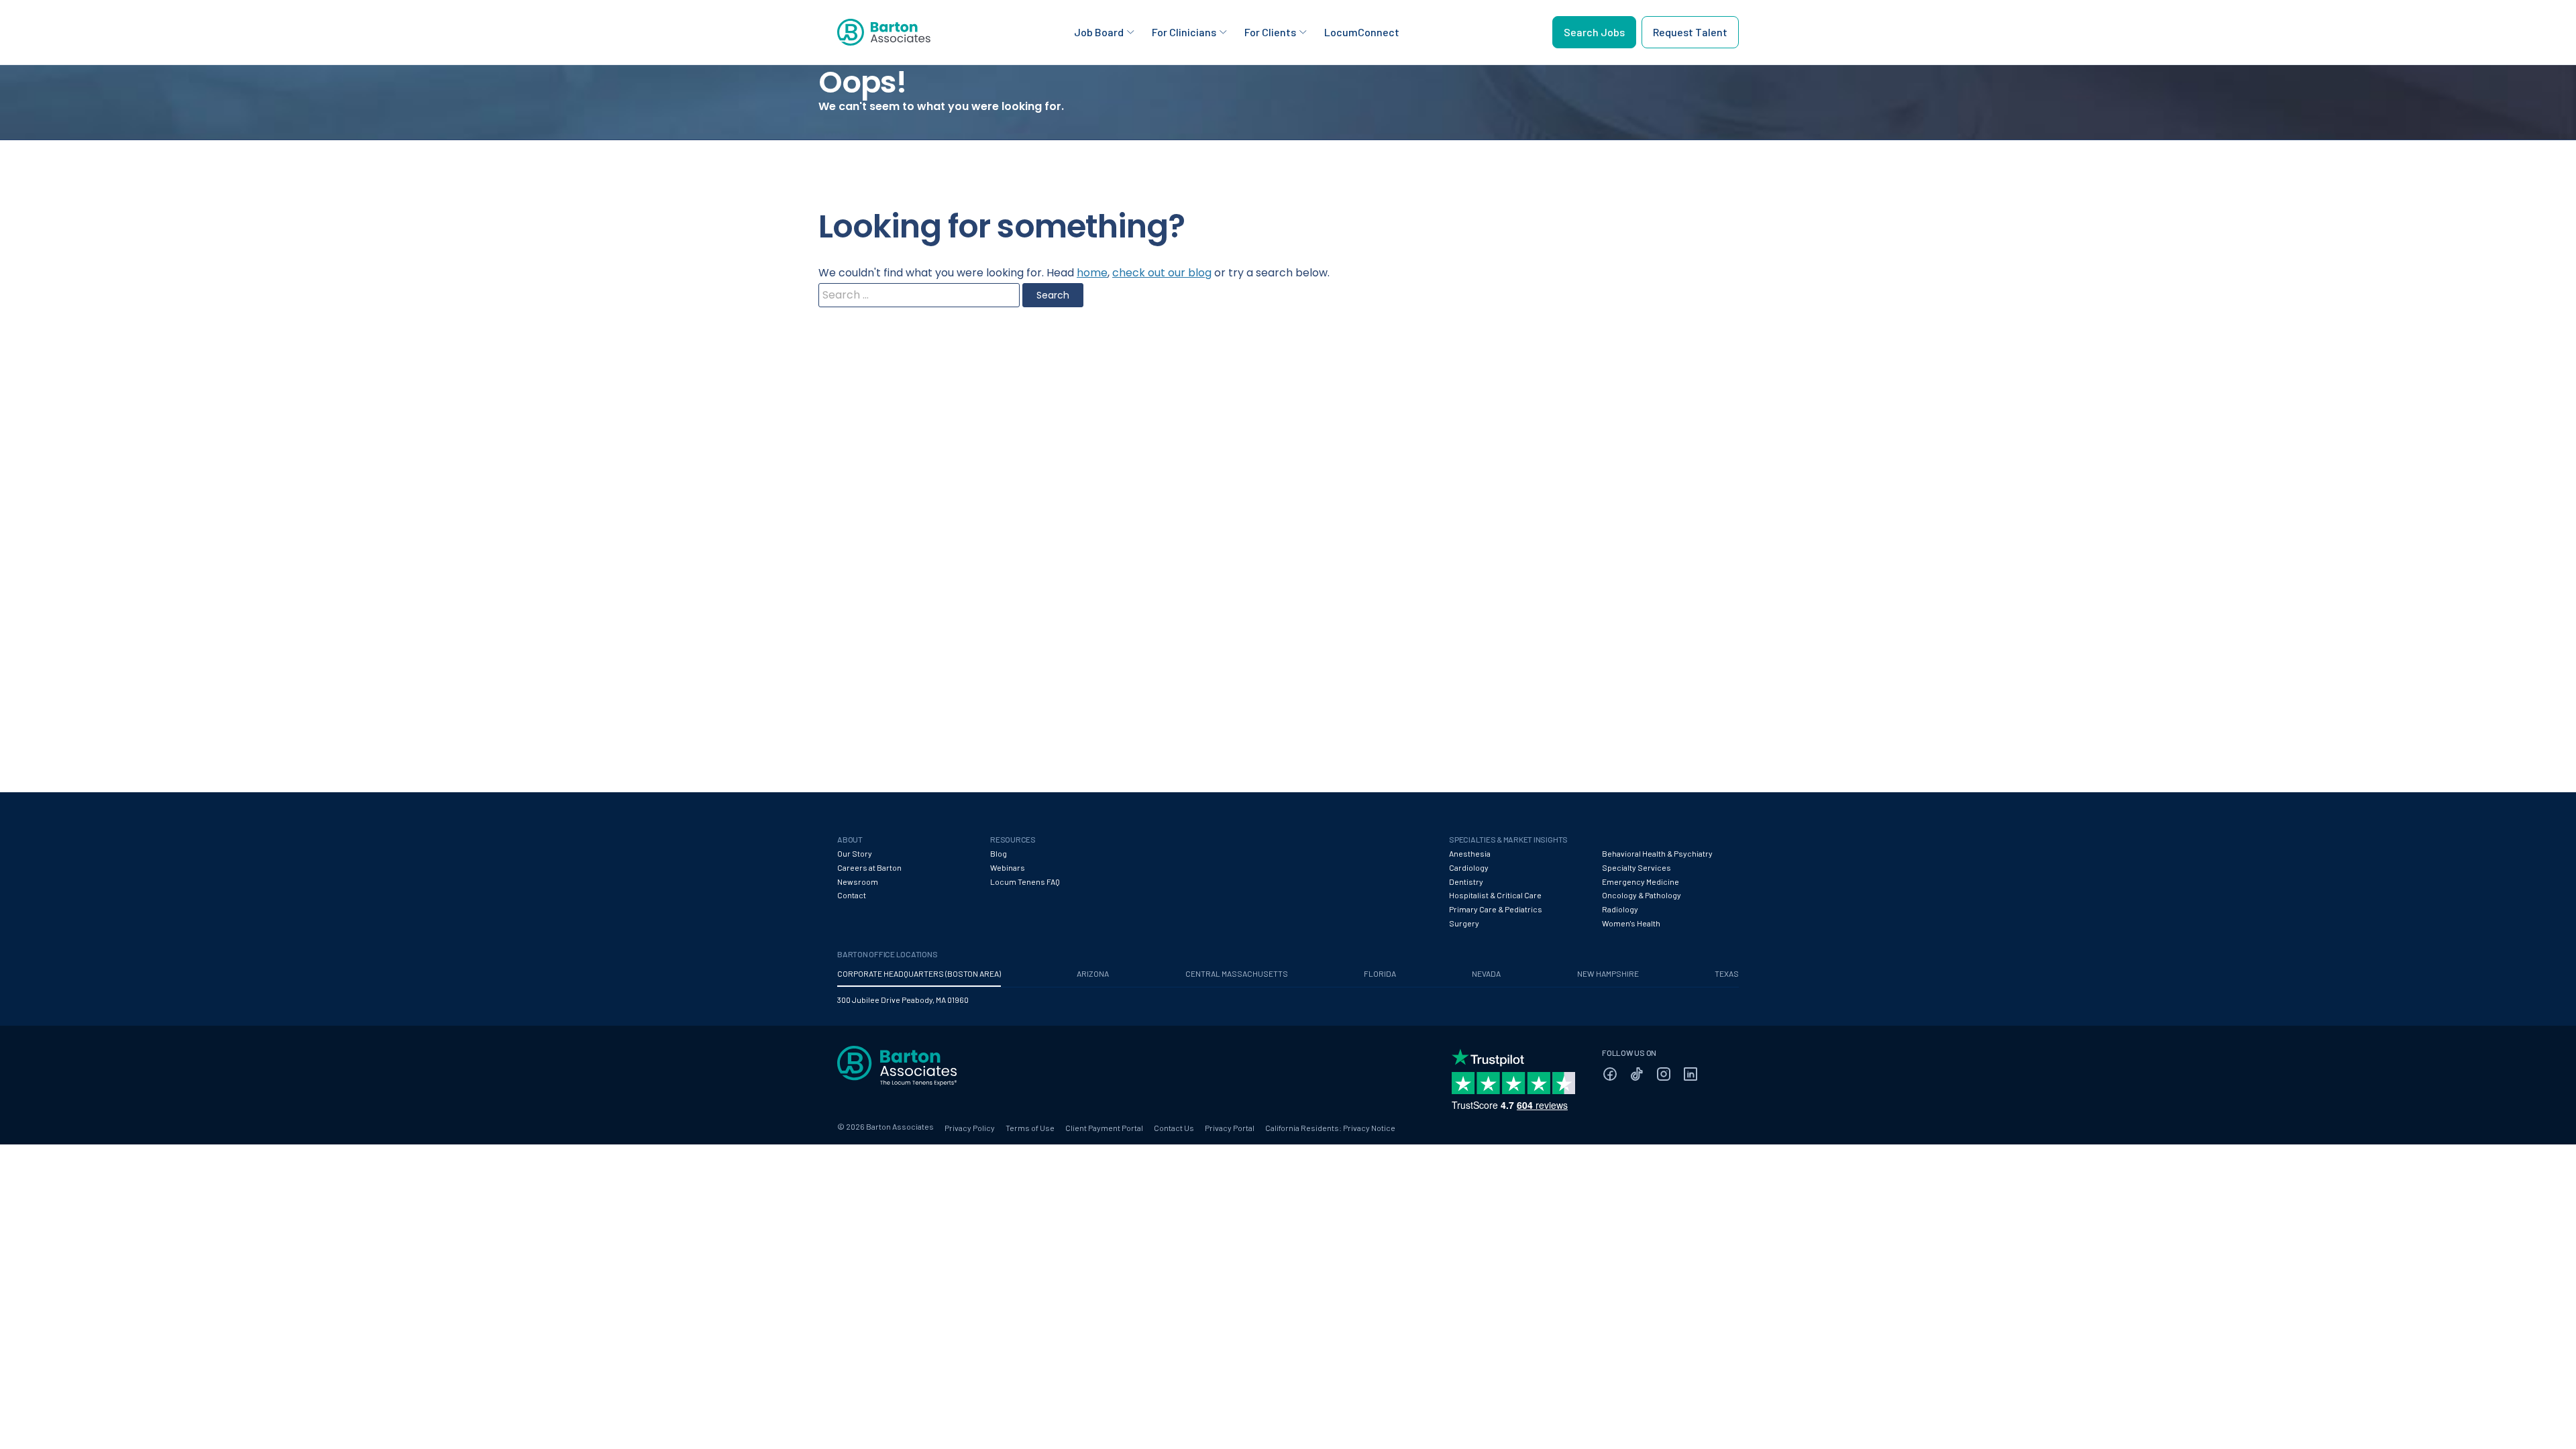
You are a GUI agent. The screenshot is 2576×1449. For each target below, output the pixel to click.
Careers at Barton (869, 867)
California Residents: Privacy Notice (1330, 1128)
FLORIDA (1380, 973)
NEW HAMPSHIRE (1608, 973)
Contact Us (1174, 1128)
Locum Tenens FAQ (1025, 881)
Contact (852, 895)
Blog (999, 853)
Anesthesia (1470, 853)
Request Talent (1690, 32)
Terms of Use (1030, 1128)
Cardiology (1469, 867)
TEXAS (1727, 973)
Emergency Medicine (1641, 881)
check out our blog (1162, 273)
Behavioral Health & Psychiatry (1657, 853)
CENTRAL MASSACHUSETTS (1237, 973)
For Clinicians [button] (1184, 32)
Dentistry (1466, 881)
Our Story (855, 853)
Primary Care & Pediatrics (1496, 909)
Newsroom (858, 881)
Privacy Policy (970, 1128)
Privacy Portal (1230, 1128)
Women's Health (1631, 923)
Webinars (1008, 867)
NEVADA (1486, 973)
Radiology (1620, 909)
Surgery (1464, 923)
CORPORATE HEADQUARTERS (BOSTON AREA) (919, 973)
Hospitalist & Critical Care (1495, 895)
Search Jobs (1594, 32)
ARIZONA (1093, 973)
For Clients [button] (1270, 32)
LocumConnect (1362, 32)
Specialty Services (1636, 867)
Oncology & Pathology (1642, 895)
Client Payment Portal (1104, 1128)
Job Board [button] (1099, 32)
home (1092, 273)
